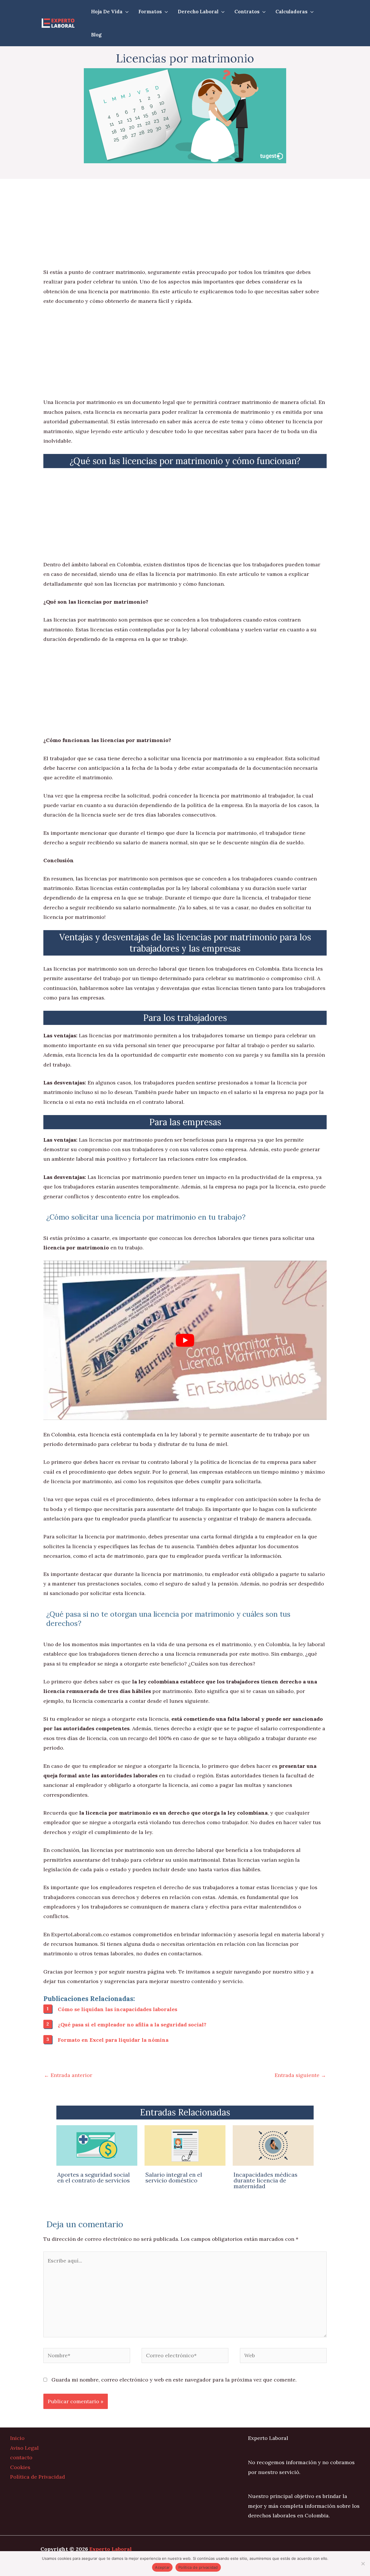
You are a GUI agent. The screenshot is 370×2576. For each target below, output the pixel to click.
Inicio (17, 2438)
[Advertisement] (185, 225)
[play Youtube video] (185, 1340)
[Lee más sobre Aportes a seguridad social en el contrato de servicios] (97, 2145)
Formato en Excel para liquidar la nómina (113, 2040)
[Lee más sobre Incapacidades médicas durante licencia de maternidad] (273, 2145)
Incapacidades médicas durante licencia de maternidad (266, 2180)
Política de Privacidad (38, 2477)
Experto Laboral (111, 2549)
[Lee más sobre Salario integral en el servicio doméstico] (185, 2145)
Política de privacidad (198, 2567)
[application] (126, 12)
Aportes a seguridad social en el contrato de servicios (94, 2177)
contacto (21, 2457)
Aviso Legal (24, 2448)
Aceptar (162, 2567)
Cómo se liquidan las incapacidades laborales (118, 2009)
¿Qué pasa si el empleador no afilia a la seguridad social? (132, 2025)
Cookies (20, 2467)
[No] (363, 2564)
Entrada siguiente (300, 2075)
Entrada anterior (68, 2075)
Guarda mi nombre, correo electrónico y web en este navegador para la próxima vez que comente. (174, 2380)
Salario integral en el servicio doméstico (174, 2177)
